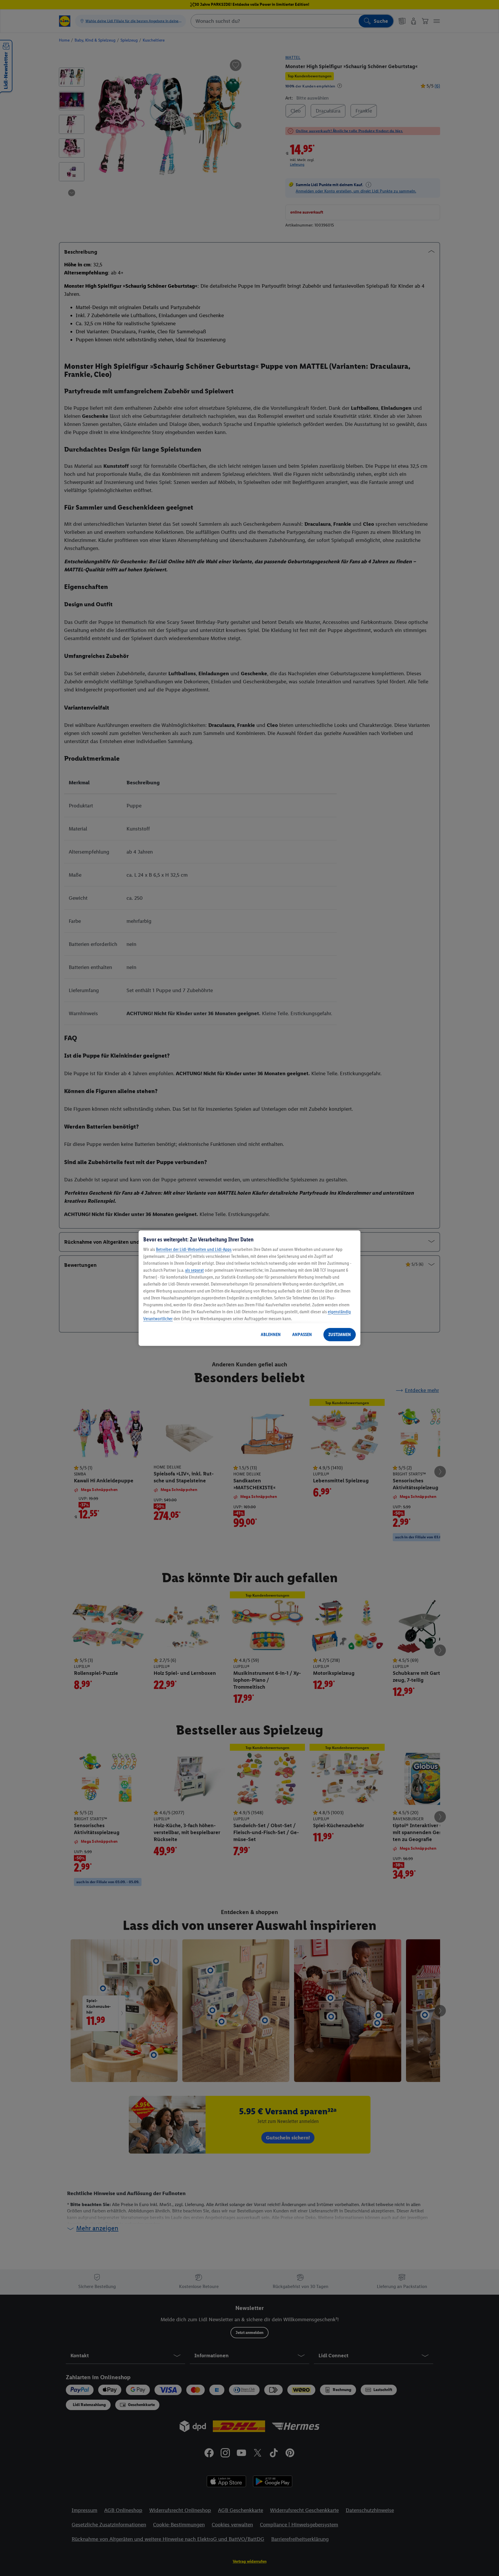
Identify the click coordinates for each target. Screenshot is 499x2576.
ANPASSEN (302, 1334)
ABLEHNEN (271, 1334)
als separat (194, 1270)
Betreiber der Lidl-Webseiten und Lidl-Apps (194, 1249)
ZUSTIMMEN (340, 1334)
